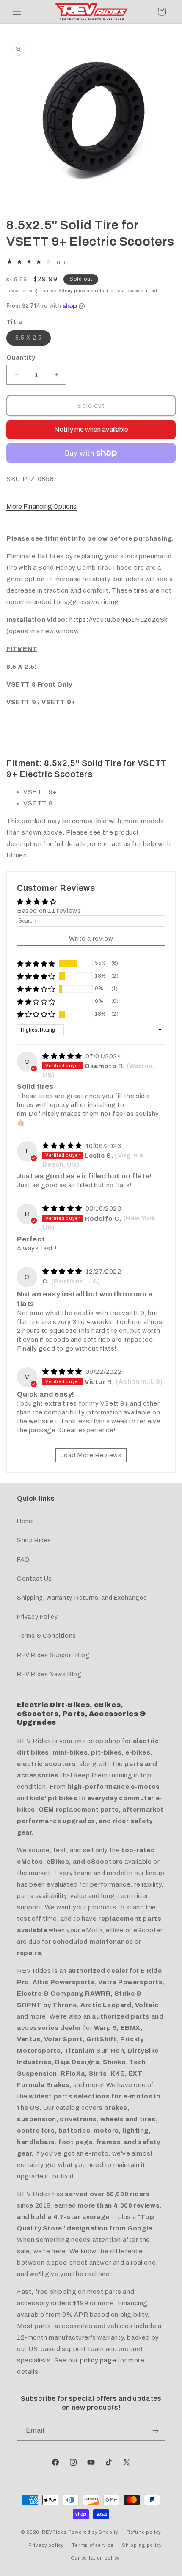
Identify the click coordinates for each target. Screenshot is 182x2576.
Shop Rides (34, 1540)
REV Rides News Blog (49, 1674)
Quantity (21, 357)
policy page (98, 2360)
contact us (114, 844)
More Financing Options (41, 507)
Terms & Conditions (47, 1636)
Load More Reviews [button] (91, 1455)
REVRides (54, 2532)
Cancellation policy (95, 2558)
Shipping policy (142, 2545)
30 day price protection (84, 291)
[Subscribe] (155, 2431)
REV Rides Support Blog (53, 1655)
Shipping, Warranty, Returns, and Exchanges (82, 1598)
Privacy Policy (37, 1617)
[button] (17, 11)
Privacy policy (46, 2545)
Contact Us (34, 1579)
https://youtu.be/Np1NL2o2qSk (118, 620)
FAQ (23, 1560)
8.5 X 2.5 (33, 340)
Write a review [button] (91, 939)
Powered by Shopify (93, 2532)
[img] (63, 1056)
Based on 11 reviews (49, 911)
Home (25, 1521)
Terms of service (93, 2545)
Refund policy (144, 2532)
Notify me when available (91, 430)
